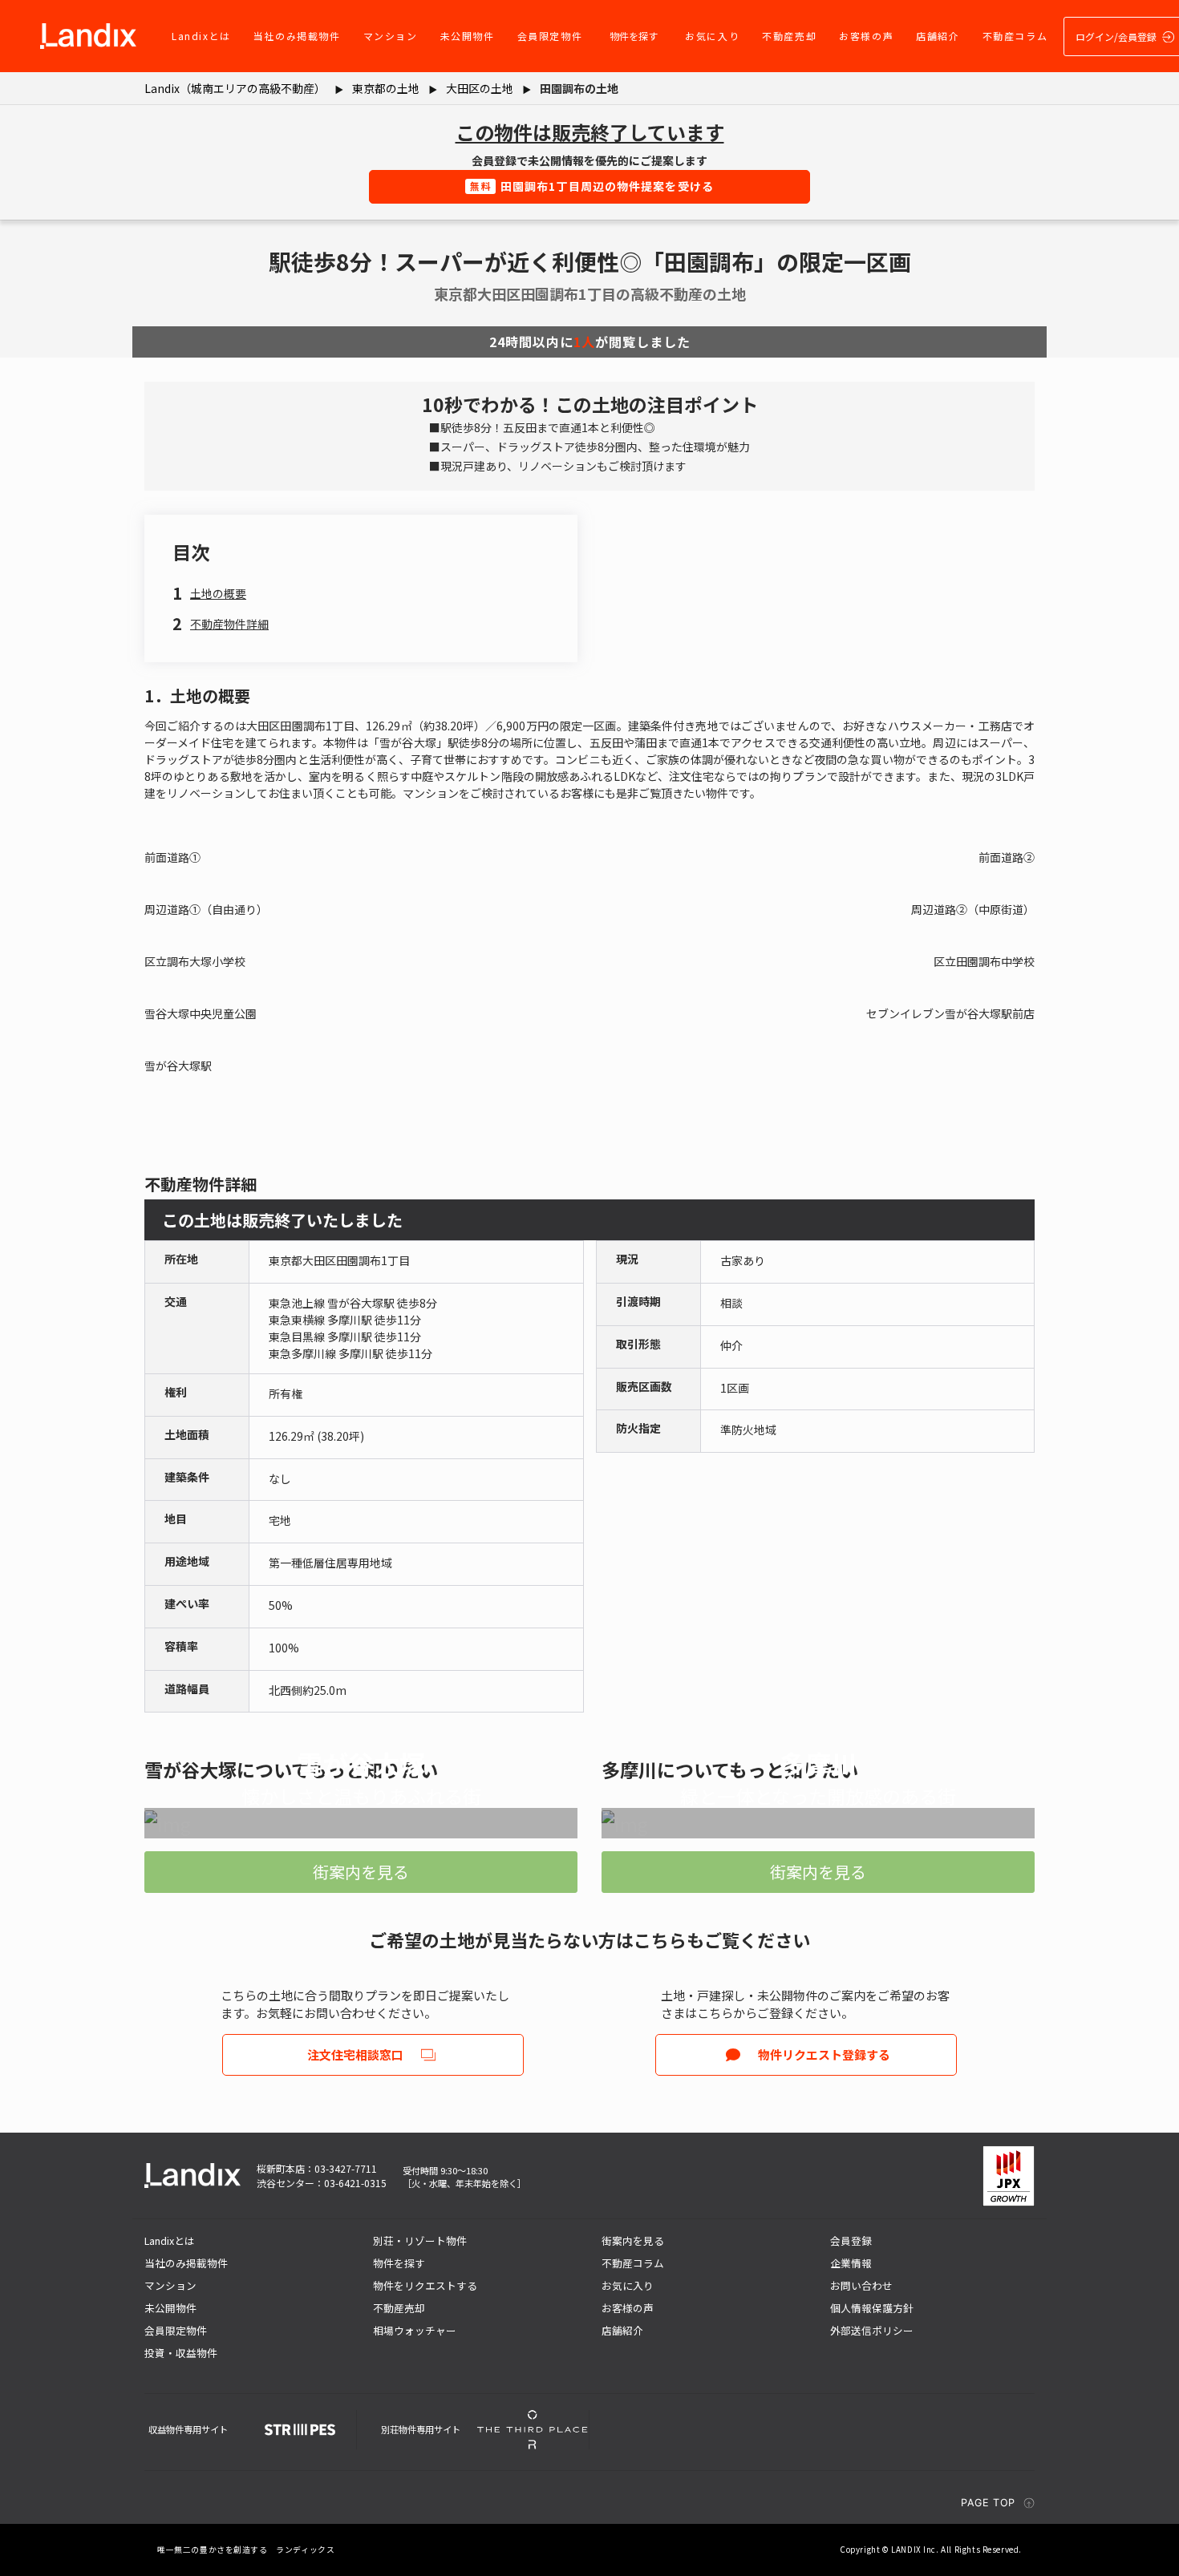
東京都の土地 (386, 88)
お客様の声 (866, 36)
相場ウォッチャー (415, 2330)
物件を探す (634, 36)
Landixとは (201, 36)
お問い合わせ (861, 2285)
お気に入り (712, 36)
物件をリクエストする (425, 2285)
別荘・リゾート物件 (420, 2240)
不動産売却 (789, 36)
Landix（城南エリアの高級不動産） (235, 88)
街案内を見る (361, 1872)
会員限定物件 (550, 36)
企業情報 (851, 2263)
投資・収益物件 (181, 2353)
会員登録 (851, 2240)
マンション (391, 36)
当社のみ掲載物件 (297, 36)
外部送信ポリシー (872, 2330)
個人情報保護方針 (872, 2308)
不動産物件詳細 (229, 624)
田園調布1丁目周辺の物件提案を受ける (592, 186)
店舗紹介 (938, 36)
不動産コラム (1015, 36)
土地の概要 (218, 593)
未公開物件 (468, 36)
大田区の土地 (480, 88)
